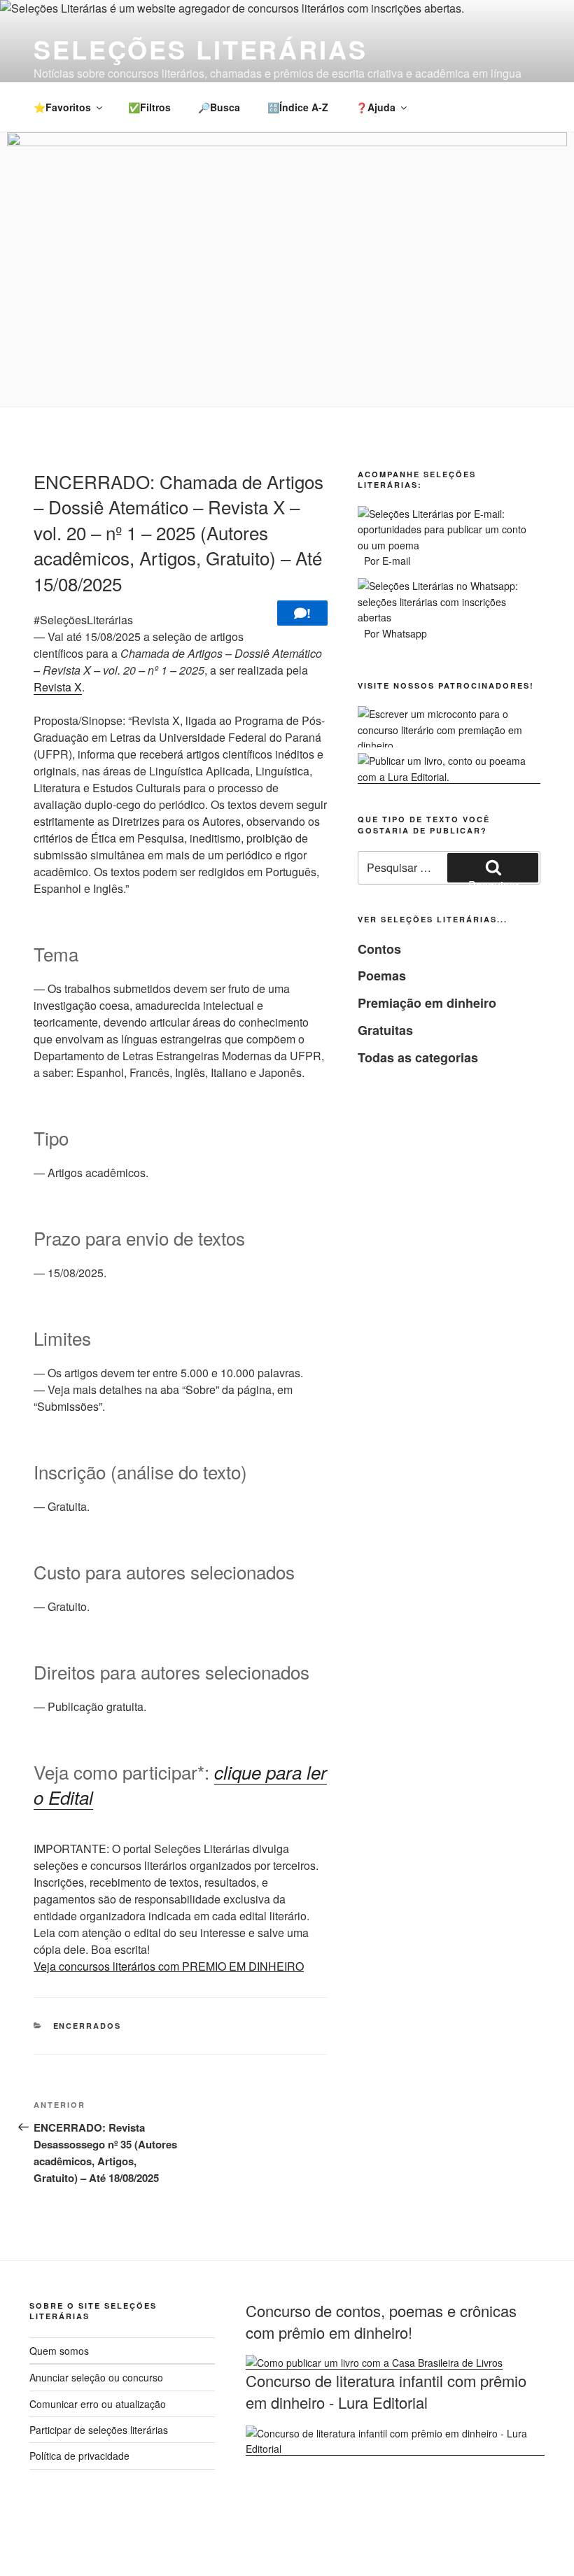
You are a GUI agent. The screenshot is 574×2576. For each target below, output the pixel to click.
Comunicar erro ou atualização (98, 2404)
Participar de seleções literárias (99, 2430)
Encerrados (87, 2026)
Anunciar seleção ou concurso (96, 2377)
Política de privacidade (79, 2456)
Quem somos (59, 2351)
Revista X (58, 687)
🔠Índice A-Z (298, 107)
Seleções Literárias (201, 49)
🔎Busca (219, 107)
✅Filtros (149, 107)
